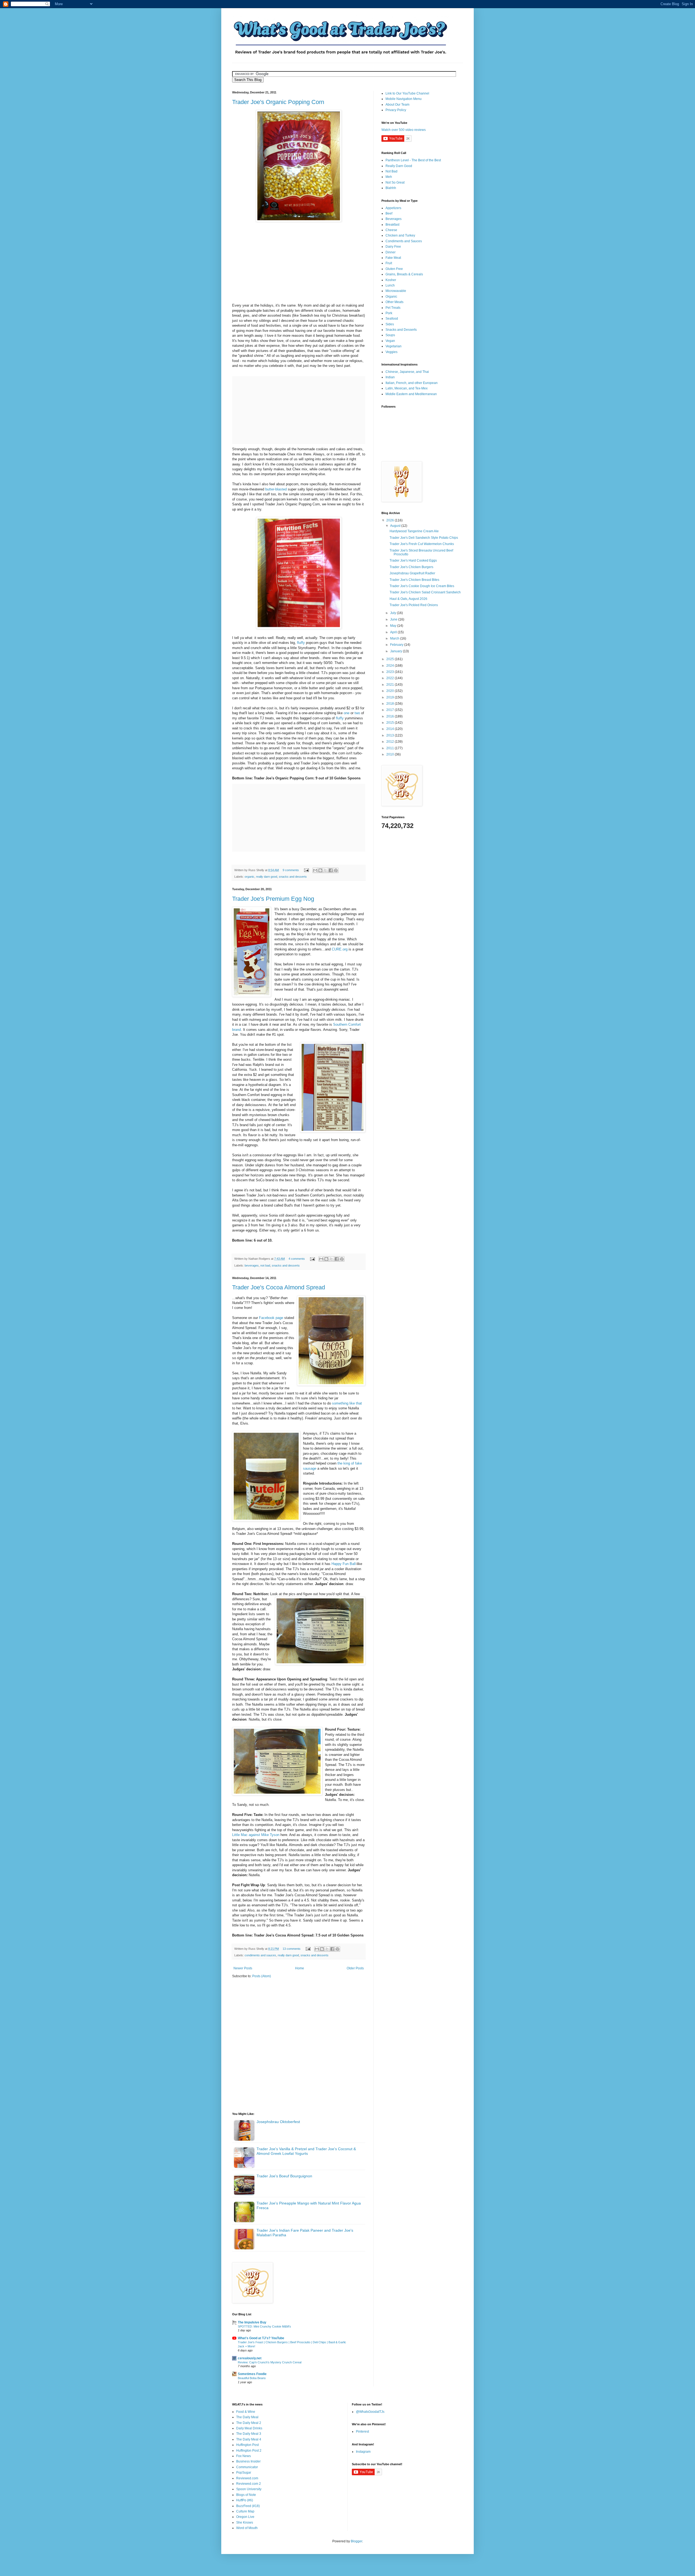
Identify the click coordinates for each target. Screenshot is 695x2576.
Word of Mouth (247, 2528)
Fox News (244, 2456)
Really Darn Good (399, 166)
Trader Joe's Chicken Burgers (411, 567)
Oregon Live (245, 2517)
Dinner (391, 252)
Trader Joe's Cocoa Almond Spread (279, 1287)
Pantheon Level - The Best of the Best (413, 160)
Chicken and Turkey (400, 235)
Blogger (356, 2541)
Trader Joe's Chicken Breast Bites (414, 580)
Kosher (391, 280)
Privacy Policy (396, 110)
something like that (346, 1403)
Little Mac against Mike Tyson (256, 1835)
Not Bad (391, 171)
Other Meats (394, 302)
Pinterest (362, 2432)
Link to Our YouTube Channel (407, 93)
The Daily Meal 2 (249, 2423)
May (394, 626)
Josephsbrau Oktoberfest (278, 2122)
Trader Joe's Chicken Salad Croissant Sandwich (425, 592)
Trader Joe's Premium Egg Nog (273, 899)
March (395, 638)
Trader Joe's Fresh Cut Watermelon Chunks (422, 544)
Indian (390, 377)
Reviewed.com (247, 2478)
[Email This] (315, 870)
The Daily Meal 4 (249, 2439)
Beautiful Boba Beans (252, 2378)
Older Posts (355, 1968)
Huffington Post (247, 2445)
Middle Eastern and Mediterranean (411, 394)
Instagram (363, 2452)
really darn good (267, 877)
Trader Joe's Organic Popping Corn (278, 102)
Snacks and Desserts (401, 330)
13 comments (292, 1949)
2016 (391, 716)
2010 (391, 754)
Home (300, 1968)
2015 (391, 723)
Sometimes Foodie (252, 2374)
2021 (391, 685)
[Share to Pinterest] (336, 870)
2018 (391, 704)
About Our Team (397, 105)
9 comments (291, 870)
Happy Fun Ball (344, 1564)
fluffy (301, 643)
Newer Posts (243, 1968)
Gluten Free (394, 269)
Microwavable (396, 291)
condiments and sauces (260, 1955)
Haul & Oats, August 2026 (408, 599)
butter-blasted (276, 489)
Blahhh (391, 188)
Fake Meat (393, 258)
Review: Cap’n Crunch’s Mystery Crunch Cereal (270, 2362)
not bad (265, 1265)
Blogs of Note (246, 2495)
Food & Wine (246, 2412)
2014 (391, 729)
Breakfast (392, 225)
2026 (391, 520)
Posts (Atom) (262, 1976)
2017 (391, 710)
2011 (391, 748)
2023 (391, 672)
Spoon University (249, 2489)
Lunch (390, 285)
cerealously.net (250, 2358)
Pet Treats (393, 308)
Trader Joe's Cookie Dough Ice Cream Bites (422, 586)
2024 (391, 666)
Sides (390, 324)
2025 (391, 659)
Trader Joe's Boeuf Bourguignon (284, 2176)
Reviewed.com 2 (249, 2484)
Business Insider (248, 2461)
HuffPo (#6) (245, 2500)
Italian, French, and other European (412, 383)
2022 (391, 678)
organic (249, 877)
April (394, 632)
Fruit (389, 263)
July (394, 613)
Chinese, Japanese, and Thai (407, 372)
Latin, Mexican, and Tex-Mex (407, 388)
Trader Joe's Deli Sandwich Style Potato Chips (424, 538)
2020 (391, 691)
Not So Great (395, 182)
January (397, 651)
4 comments (297, 1259)
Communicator (247, 2467)
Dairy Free (393, 247)
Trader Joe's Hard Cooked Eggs (413, 560)
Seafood (392, 319)
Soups (390, 335)
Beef (389, 213)
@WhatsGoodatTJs (370, 2412)
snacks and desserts (293, 877)
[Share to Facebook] (331, 870)
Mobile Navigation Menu (404, 99)
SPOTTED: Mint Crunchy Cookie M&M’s (264, 2326)
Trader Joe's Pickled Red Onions (414, 605)
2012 (391, 742)
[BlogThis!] (320, 870)
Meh (389, 177)
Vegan (390, 341)
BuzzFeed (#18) (248, 2506)
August (396, 526)
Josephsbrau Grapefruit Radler (412, 573)
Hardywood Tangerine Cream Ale (414, 531)
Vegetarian (394, 346)
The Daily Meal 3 (249, 2434)
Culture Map (245, 2511)
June (394, 619)
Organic (391, 297)
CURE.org (340, 949)
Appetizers (393, 208)
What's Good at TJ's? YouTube (261, 2338)
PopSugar (244, 2473)
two (357, 713)
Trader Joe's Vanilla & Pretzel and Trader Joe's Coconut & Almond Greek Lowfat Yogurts (306, 2151)
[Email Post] (306, 870)
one (347, 713)
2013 (391, 735)
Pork (389, 313)
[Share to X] (326, 870)
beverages (252, 1265)
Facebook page (271, 1318)
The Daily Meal (247, 2417)
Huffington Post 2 (249, 2451)
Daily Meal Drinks (249, 2428)
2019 (391, 697)
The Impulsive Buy (252, 2322)
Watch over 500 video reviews (404, 130)
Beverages (394, 219)
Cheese (391, 230)
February (397, 645)
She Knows (245, 2523)
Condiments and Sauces (404, 241)
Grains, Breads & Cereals (404, 274)
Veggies (391, 352)
